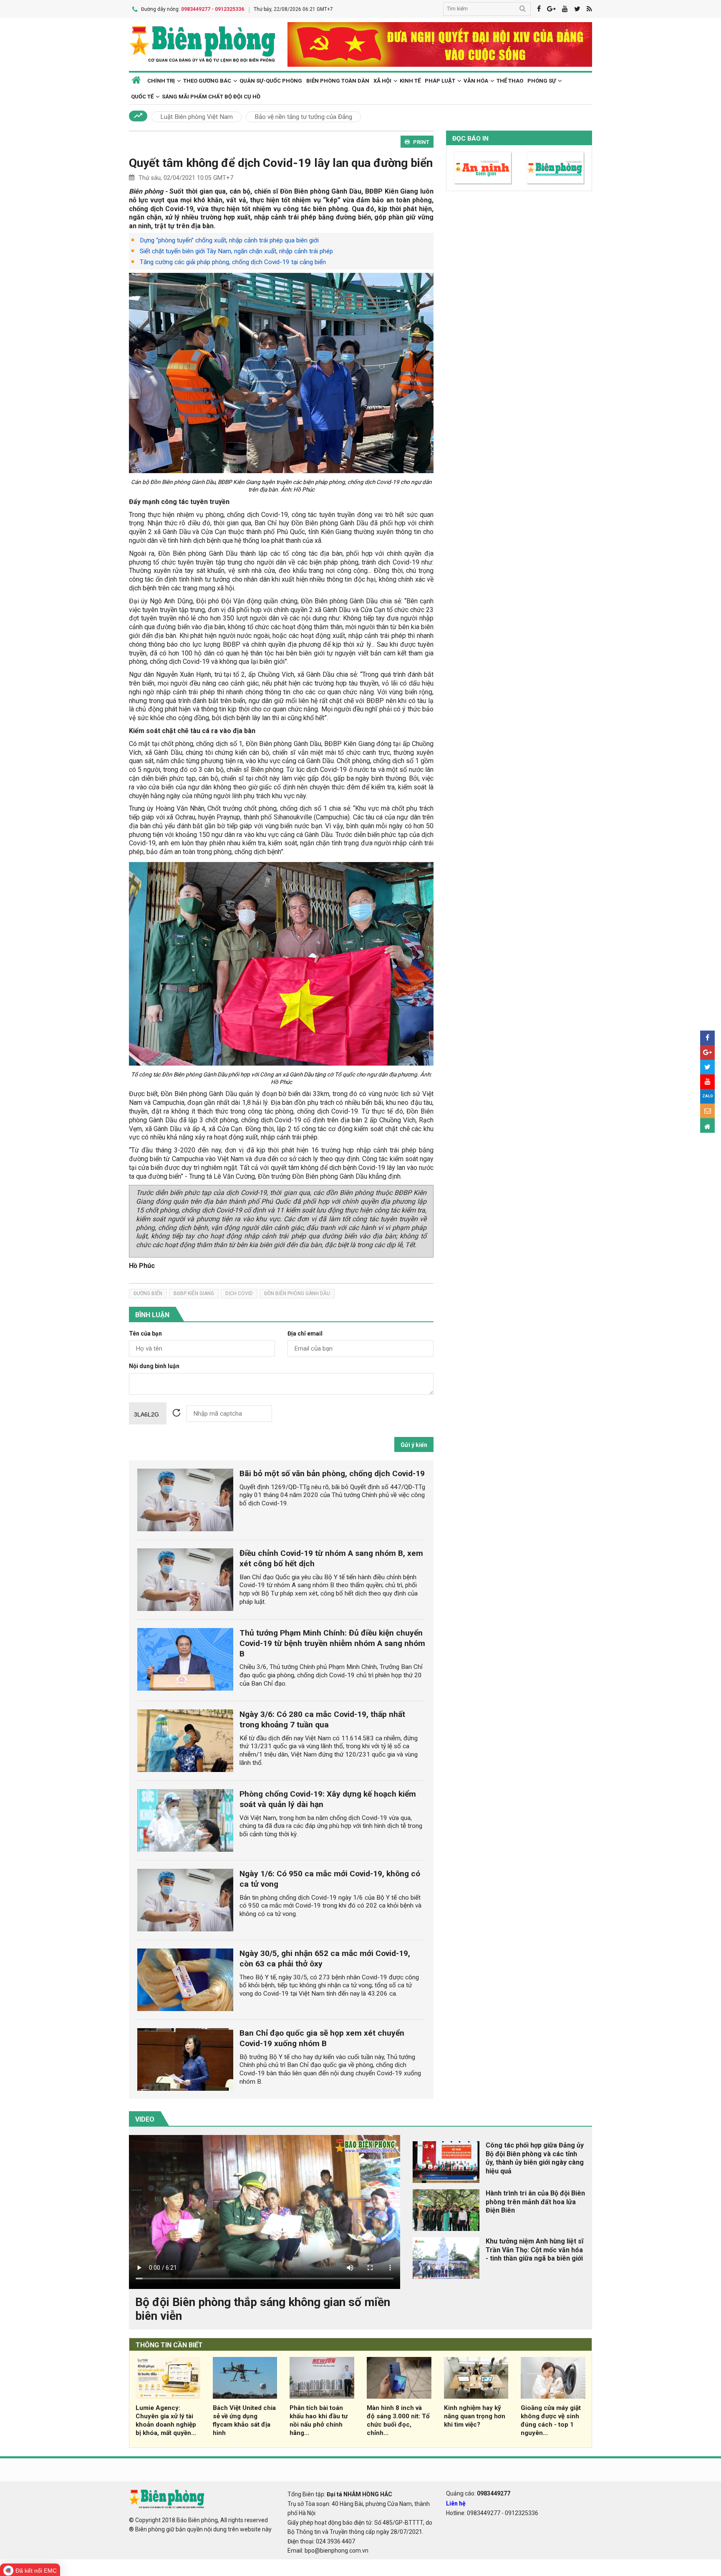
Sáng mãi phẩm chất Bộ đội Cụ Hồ (211, 97)
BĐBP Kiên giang (194, 1293)
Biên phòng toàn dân (338, 81)
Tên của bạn (145, 1334)
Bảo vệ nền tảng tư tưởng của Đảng (303, 117)
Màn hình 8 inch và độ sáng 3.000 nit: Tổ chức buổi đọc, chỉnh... (398, 2420)
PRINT (421, 142)
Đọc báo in (470, 139)
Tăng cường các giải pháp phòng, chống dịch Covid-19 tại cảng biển (233, 262)
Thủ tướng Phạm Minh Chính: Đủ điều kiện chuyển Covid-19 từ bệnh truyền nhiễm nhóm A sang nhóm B (332, 1643)
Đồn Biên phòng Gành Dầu (297, 1293)
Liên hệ (456, 2503)
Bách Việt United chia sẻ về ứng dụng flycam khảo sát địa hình (244, 2420)
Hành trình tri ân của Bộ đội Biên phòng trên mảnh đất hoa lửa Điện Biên (535, 2202)
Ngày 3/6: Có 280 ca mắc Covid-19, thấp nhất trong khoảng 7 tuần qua (322, 1719)
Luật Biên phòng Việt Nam (197, 117)
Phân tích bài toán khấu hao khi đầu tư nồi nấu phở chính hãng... (319, 2420)
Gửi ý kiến (414, 1445)
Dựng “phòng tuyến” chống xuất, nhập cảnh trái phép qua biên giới (229, 240)
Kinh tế (410, 81)
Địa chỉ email (305, 1334)
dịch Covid (239, 1293)
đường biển (148, 1293)
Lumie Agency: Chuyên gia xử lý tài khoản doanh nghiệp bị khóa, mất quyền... (166, 2420)
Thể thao (510, 81)
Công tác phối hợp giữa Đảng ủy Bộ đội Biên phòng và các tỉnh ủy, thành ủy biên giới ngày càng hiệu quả (535, 2158)
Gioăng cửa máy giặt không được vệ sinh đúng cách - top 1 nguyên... (551, 2420)
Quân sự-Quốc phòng (271, 81)
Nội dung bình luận (154, 1366)
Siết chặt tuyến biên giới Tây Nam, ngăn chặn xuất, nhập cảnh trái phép (236, 251)
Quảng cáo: (478, 2493)
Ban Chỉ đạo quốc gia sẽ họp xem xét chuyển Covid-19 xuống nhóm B (322, 2038)
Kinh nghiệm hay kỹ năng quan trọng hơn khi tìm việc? (475, 2416)
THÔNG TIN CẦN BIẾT (169, 2345)
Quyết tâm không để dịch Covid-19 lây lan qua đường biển (281, 163)
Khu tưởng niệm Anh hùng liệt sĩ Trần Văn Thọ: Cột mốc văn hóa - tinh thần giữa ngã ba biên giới (534, 2250)
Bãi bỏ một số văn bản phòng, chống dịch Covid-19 (332, 1473)
